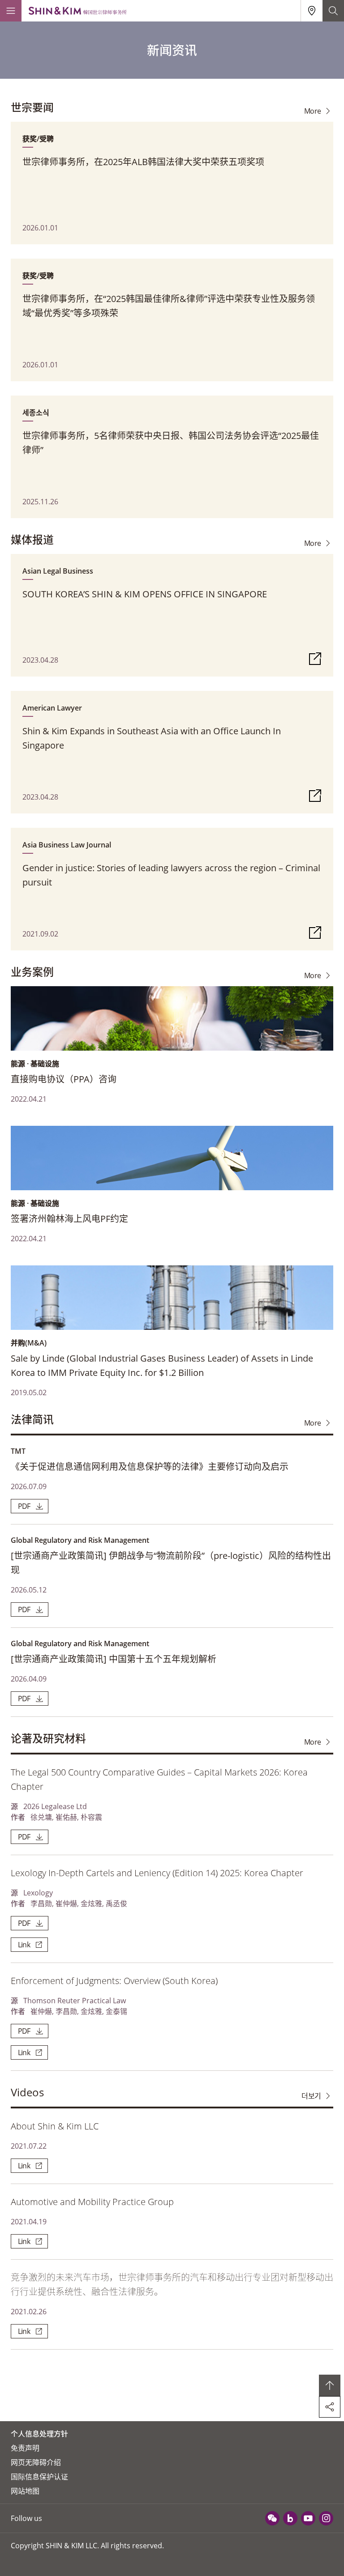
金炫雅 (91, 1903)
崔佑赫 (66, 1817)
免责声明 (25, 2448)
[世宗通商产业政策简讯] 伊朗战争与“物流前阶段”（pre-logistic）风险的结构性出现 (171, 1563)
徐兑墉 (41, 1817)
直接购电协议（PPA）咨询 (64, 1079)
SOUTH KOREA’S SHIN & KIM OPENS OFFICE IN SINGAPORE (145, 594)
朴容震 (91, 1817)
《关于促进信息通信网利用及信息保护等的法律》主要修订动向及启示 (150, 1467)
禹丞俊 (116, 1903)
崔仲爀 (66, 1903)
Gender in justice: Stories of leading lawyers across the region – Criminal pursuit (171, 875)
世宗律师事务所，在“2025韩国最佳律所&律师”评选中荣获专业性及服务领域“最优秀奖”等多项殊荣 (169, 306)
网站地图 (25, 2491)
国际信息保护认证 (39, 2477)
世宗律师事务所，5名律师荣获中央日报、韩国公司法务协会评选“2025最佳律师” (171, 443)
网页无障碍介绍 (36, 2462)
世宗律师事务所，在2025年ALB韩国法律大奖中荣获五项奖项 (143, 162)
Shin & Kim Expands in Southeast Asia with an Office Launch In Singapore (152, 738)
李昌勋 (41, 1903)
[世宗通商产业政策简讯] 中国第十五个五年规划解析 (114, 1659)
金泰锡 (116, 2011)
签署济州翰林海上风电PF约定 (69, 1219)
